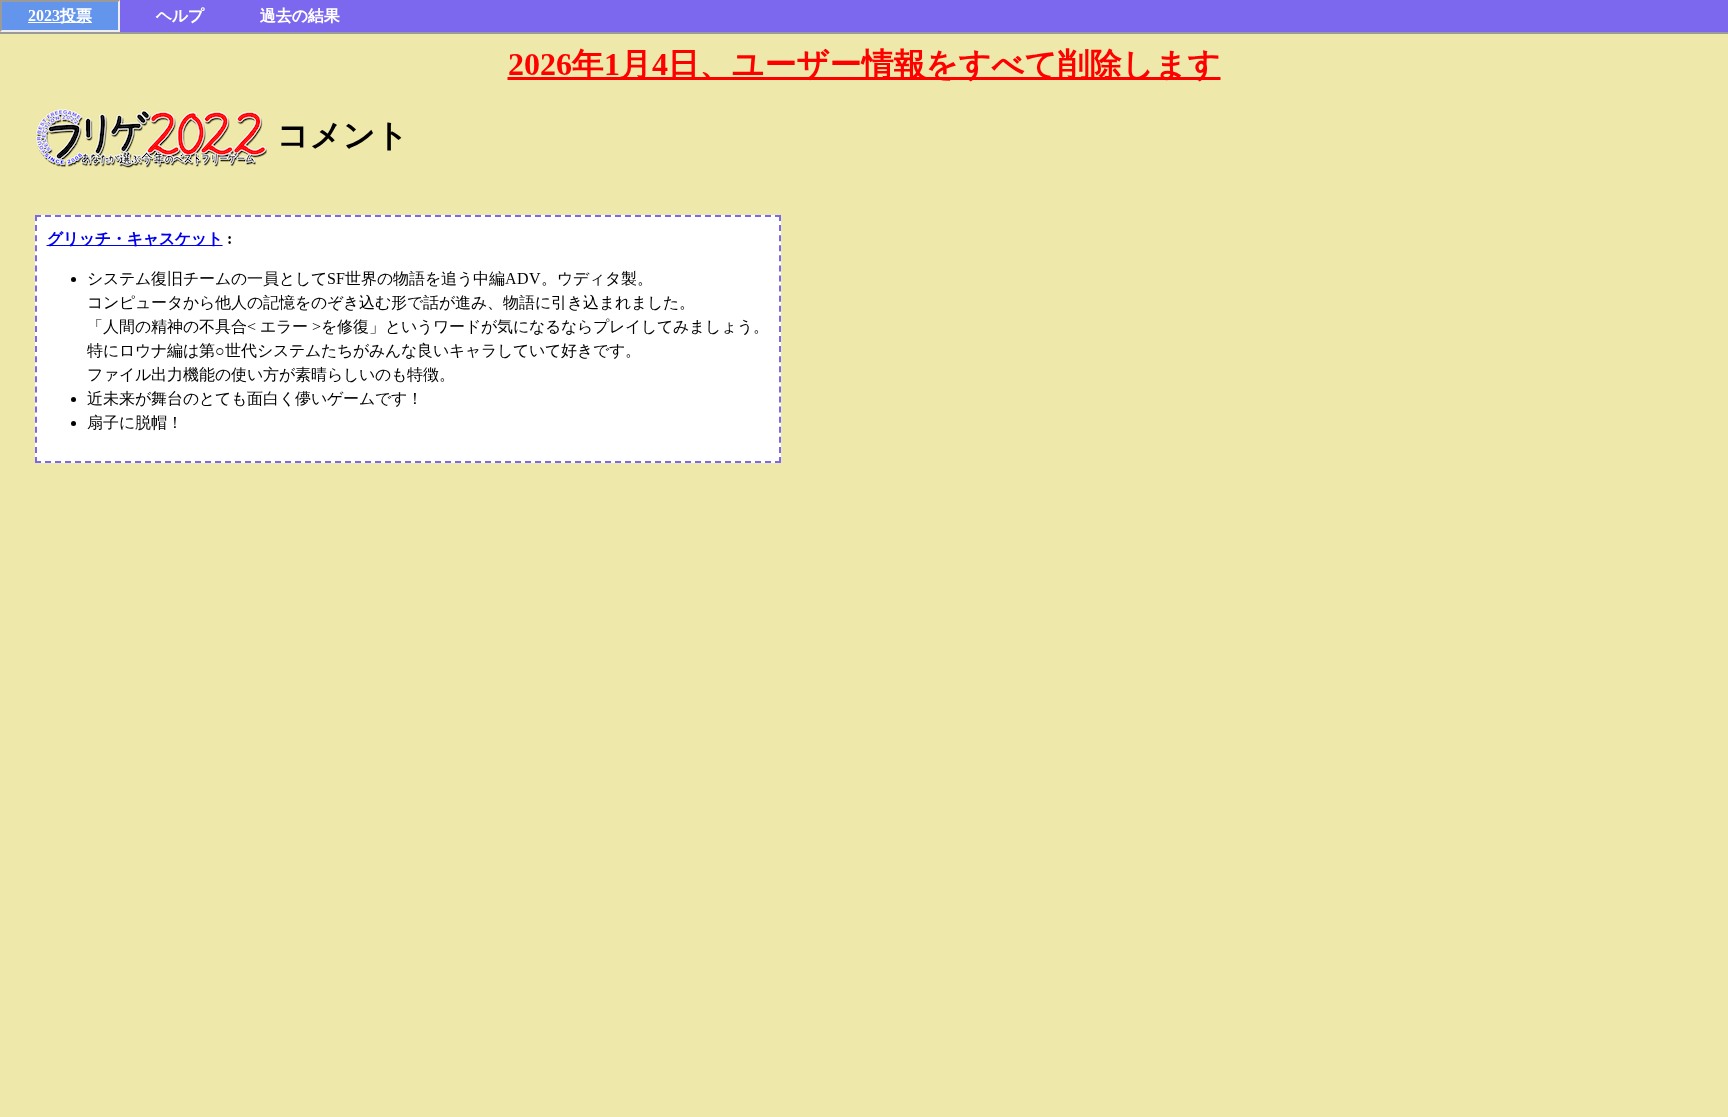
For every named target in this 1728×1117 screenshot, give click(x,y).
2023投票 (60, 15)
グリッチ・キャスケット (135, 238)
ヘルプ (180, 15)
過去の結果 (300, 15)
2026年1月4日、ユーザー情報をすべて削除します (864, 64)
